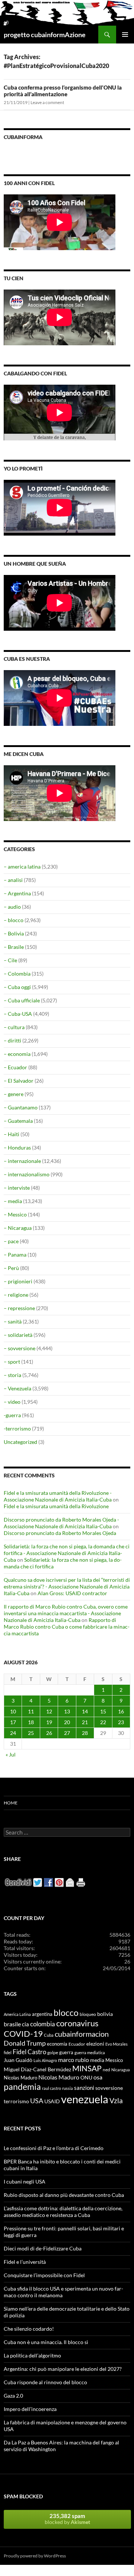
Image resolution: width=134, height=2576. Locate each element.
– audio (12, 907)
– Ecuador (15, 1067)
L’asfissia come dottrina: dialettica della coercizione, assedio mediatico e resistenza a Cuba (63, 2212)
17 (13, 1722)
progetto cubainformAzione (45, 35)
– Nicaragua (18, 1228)
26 (49, 1733)
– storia (12, 1375)
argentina (42, 2014)
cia (25, 2024)
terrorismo (16, 2101)
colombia (43, 2024)
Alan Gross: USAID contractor (72, 1593)
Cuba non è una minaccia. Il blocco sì (46, 2342)
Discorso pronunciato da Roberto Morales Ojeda (60, 1533)
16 (121, 1711)
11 (31, 1711)
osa (98, 2077)
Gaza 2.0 (13, 2396)
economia (57, 2044)
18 (31, 1722)
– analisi (13, 880)
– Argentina (17, 893)
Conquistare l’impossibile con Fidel (44, 2275)
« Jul (11, 1754)
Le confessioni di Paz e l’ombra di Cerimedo (54, 2148)
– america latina (22, 867)
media (97, 2060)
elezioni (95, 2044)
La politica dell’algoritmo (32, 2355)
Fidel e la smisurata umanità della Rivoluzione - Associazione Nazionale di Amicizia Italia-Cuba (58, 1496)
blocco (66, 2013)
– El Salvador (19, 1081)
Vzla (116, 2100)
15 (103, 1711)
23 (121, 1722)
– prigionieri (18, 1281)
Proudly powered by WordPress (35, 2556)
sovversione (109, 2088)
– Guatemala (18, 1121)
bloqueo (88, 2014)
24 (13, 1733)
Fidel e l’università (25, 2262)
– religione (16, 1295)
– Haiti (12, 1134)
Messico (114, 2060)
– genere (14, 1094)
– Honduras (17, 1148)
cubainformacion (82, 2034)
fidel (8, 2053)
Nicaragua (121, 2070)
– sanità (13, 1321)
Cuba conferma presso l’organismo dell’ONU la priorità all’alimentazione (63, 91)
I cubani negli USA (25, 2181)
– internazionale (22, 1161)
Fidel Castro (29, 2052)
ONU (86, 2077)
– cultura (14, 1027)
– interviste (17, 1188)
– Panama (15, 1255)
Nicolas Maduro (20, 2078)
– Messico (15, 1214)
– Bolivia (14, 933)
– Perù (11, 1268)
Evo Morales (117, 2044)
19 (49, 1722)
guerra (66, 2052)
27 (67, 1733)
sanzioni (84, 2088)
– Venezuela (17, 1388)
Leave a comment (47, 102)
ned (106, 2070)
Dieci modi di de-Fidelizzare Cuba (43, 2248)
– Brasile (14, 947)
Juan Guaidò (18, 2060)
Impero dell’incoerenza (30, 2409)
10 (13, 1711)
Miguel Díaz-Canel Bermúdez (37, 2069)
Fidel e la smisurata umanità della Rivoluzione (56, 1506)
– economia (17, 1054)
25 (31, 1733)
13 (67, 1711)
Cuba (49, 2035)
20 (67, 1722)
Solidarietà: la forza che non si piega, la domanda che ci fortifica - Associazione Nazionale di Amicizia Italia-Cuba (67, 1553)
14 (85, 1711)
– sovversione (20, 1348)
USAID (52, 2101)
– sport (12, 1362)
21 (85, 1722)
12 (49, 1711)
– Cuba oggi (17, 987)
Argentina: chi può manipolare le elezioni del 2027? (63, 2369)
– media (13, 1201)
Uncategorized (20, 1442)
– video (12, 1402)
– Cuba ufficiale (22, 1000)
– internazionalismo (27, 1174)
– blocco (14, 920)
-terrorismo (17, 1428)
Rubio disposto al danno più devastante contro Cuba (64, 2195)
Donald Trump (25, 2043)
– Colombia (17, 974)
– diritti (12, 1040)
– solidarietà (18, 1335)
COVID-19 (23, 2034)
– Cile (10, 960)
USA (37, 2101)
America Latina (17, 2014)
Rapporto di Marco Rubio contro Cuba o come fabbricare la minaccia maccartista (67, 1627)
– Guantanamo (21, 1107)
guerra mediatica (90, 2053)
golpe (53, 2053)
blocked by (67, 2519)
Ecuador (77, 2044)
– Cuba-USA (18, 1014)
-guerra (12, 1415)
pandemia (22, 2087)
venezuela (85, 2099)
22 (103, 1722)
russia (68, 2088)
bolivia (105, 2014)
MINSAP (87, 2068)
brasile (12, 2024)
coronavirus (77, 2023)
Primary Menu (125, 35)
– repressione (19, 1308)
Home (11, 1803)
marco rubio (74, 2060)
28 (85, 1733)
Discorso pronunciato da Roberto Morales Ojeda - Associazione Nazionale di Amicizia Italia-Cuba (61, 1523)
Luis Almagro (45, 2060)
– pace (11, 1241)
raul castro (52, 2088)
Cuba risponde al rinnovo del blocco (45, 2382)
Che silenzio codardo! (29, 2329)
